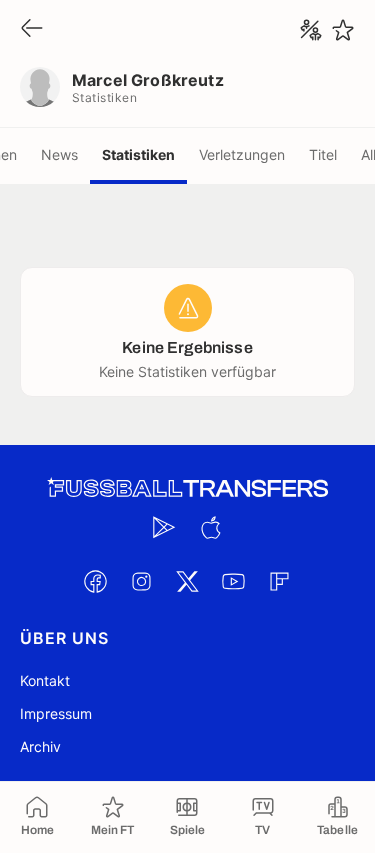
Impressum (56, 713)
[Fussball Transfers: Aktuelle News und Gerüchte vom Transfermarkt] (188, 488)
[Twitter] (188, 581)
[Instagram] (142, 581)
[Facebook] (96, 581)
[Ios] (211, 527)
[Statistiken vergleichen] (311, 30)
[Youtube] (234, 581)
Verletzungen (242, 154)
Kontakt (45, 680)
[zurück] (32, 29)
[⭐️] (343, 30)
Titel (323, 154)
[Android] (165, 527)
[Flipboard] (280, 581)
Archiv (40, 746)
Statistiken (138, 154)
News (59, 154)
